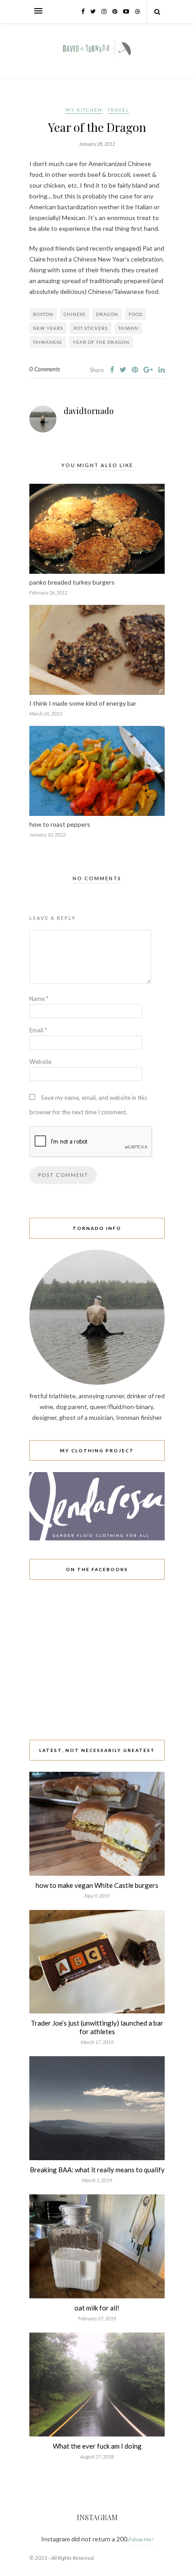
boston (43, 314)
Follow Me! (141, 2539)
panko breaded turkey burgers (72, 582)
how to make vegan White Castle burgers (97, 1885)
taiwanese (48, 342)
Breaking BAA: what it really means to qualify (97, 2170)
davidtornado (89, 411)
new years (48, 328)
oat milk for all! (97, 2308)
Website (40, 1062)
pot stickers (91, 328)
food (136, 314)
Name (39, 999)
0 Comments (45, 369)
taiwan (128, 328)
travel (118, 110)
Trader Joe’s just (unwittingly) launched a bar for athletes (97, 2027)
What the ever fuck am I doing (97, 2446)
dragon (107, 314)
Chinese (75, 314)
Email (38, 1030)
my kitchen (84, 110)
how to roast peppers (60, 824)
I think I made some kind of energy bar (83, 703)
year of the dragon (101, 342)
